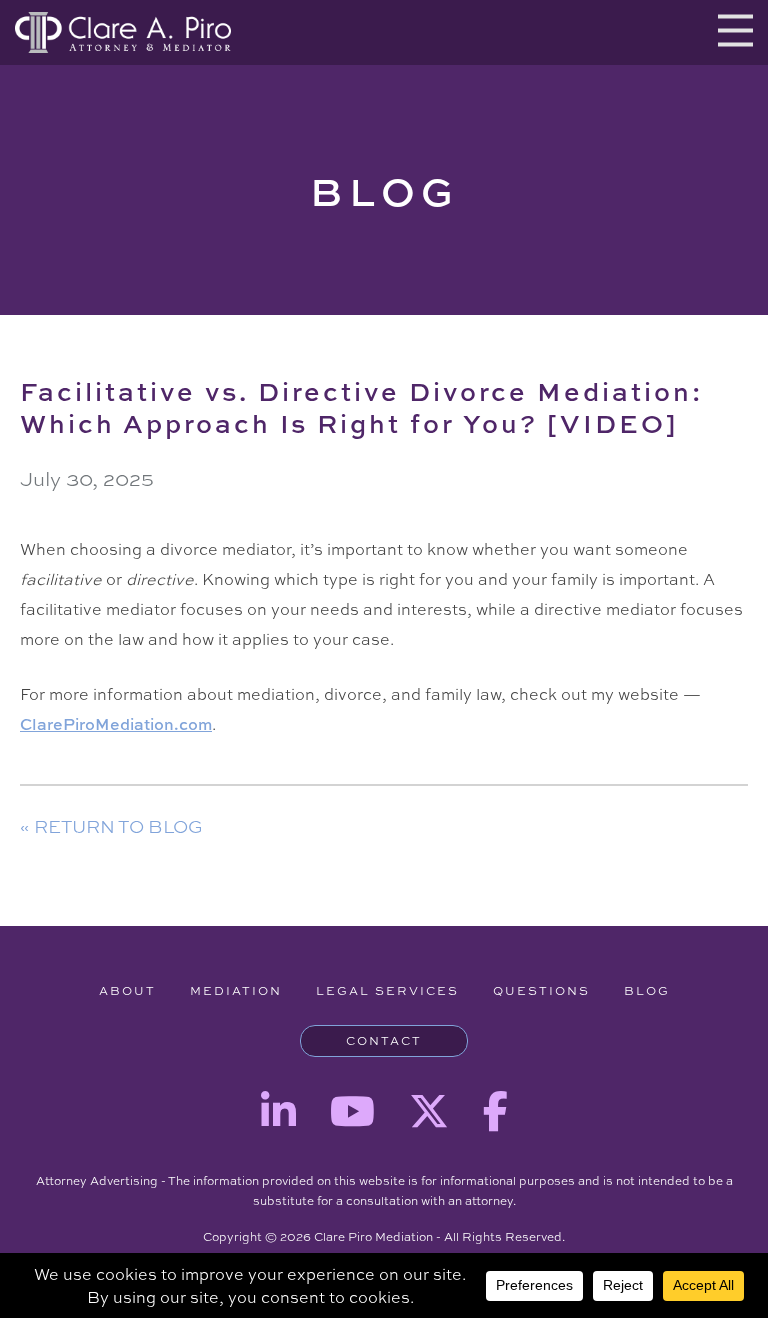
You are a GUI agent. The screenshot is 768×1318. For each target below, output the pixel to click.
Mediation (236, 991)
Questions (541, 991)
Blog (647, 991)
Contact (384, 1041)
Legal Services (387, 991)
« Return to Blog (111, 826)
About (127, 991)
